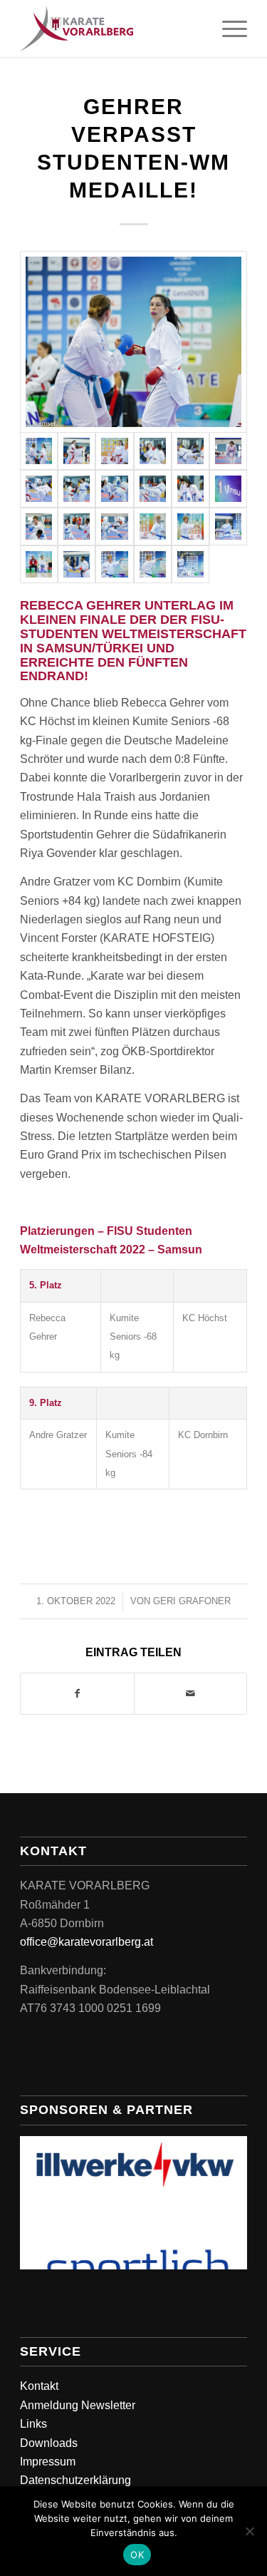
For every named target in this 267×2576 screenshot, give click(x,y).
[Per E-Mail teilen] (190, 1693)
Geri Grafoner (192, 1601)
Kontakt (39, 2386)
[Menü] (227, 29)
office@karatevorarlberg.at (87, 1942)
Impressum (48, 2462)
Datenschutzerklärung (75, 2480)
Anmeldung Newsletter (78, 2405)
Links (33, 2424)
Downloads (49, 2443)
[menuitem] (227, 29)
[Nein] (249, 2531)
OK (137, 2555)
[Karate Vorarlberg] (111, 29)
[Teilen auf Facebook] (77, 1693)
